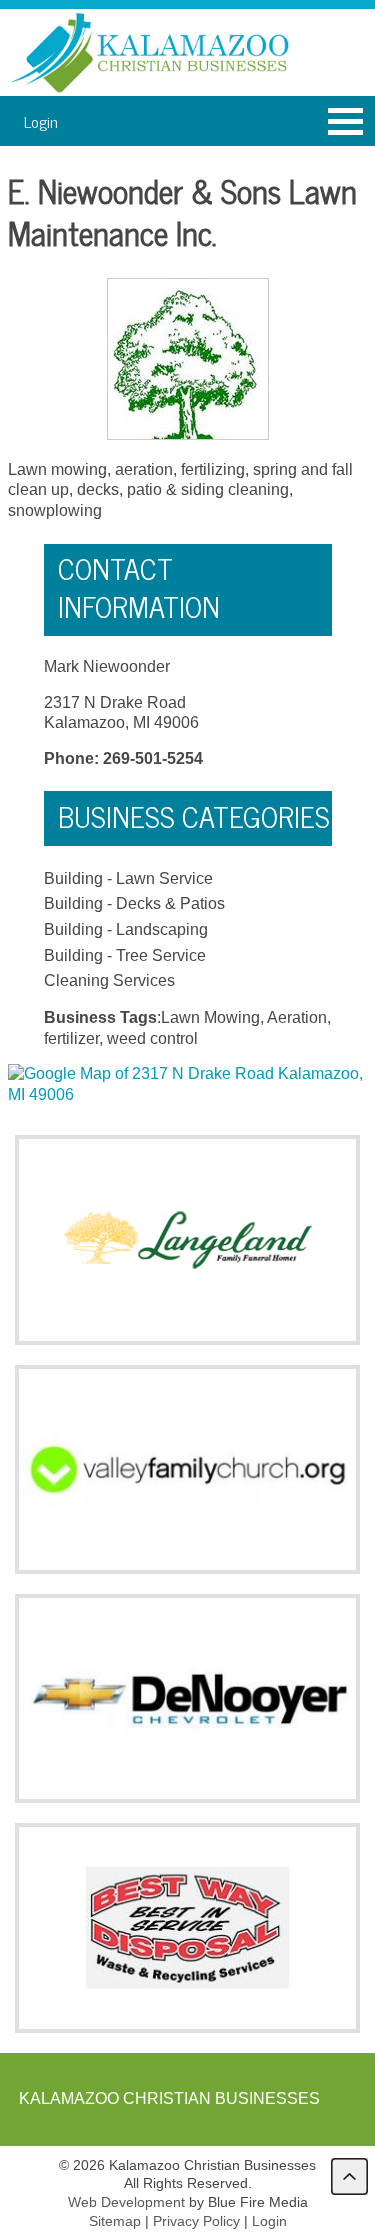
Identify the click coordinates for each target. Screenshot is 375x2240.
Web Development (126, 2202)
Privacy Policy (196, 2221)
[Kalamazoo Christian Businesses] (152, 52)
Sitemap (115, 2221)
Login (41, 121)
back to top (349, 2176)
